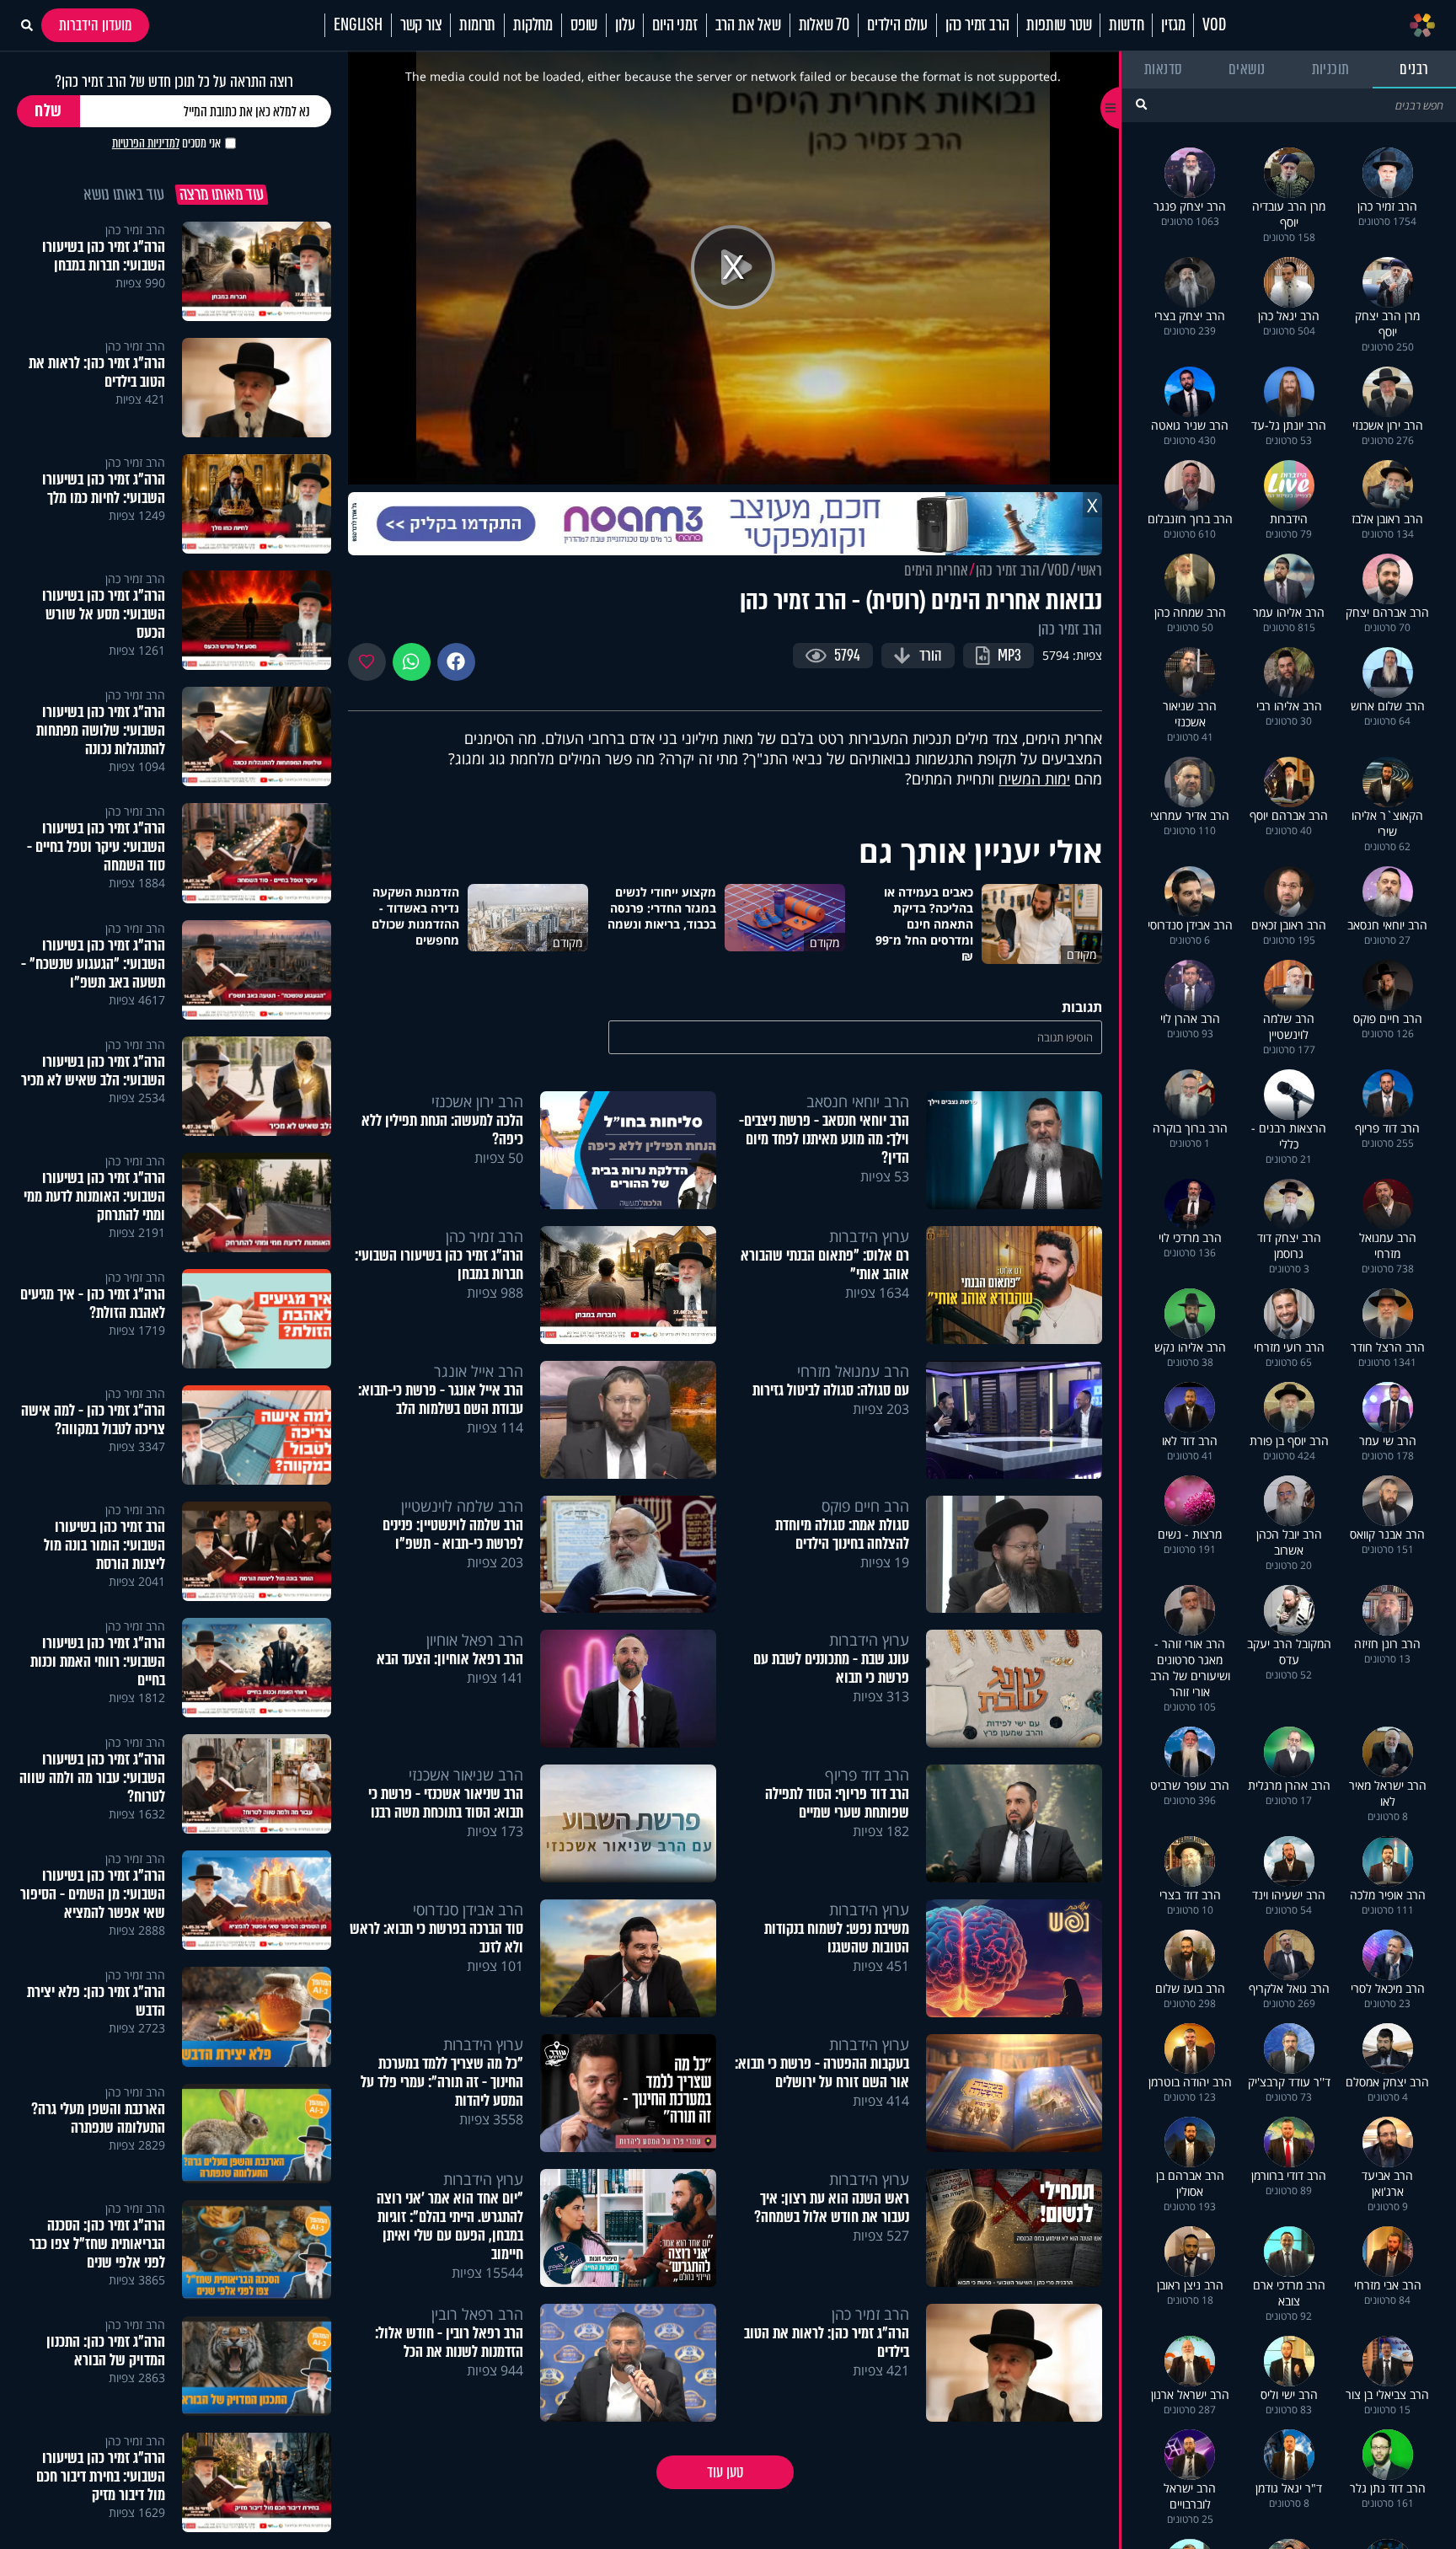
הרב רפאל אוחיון (475, 1640)
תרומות (477, 25)
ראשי (1089, 570)
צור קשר (421, 25)
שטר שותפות (1059, 25)
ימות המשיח (1034, 779)
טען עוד (725, 2472)
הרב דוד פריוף (867, 1775)
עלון (625, 25)
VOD (1214, 25)
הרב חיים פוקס (865, 1506)
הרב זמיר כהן (977, 25)
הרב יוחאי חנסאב (858, 1101)
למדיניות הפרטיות (146, 143)
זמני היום (674, 25)
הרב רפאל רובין (477, 2314)
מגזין (1173, 25)
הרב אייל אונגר (479, 1371)
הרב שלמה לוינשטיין (462, 1506)
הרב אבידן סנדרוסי (468, 1909)
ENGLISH (358, 25)
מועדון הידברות (95, 25)
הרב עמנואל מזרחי (853, 1371)
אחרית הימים (936, 570)
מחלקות (533, 25)
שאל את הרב (748, 25)
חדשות (1126, 25)
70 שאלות (824, 25)
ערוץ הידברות (869, 1236)
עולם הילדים (897, 25)
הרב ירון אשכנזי (477, 1101)
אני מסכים (166, 143)
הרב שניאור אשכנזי (466, 1775)
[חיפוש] (1141, 104)
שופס (584, 25)
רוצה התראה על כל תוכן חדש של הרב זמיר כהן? (174, 81)
